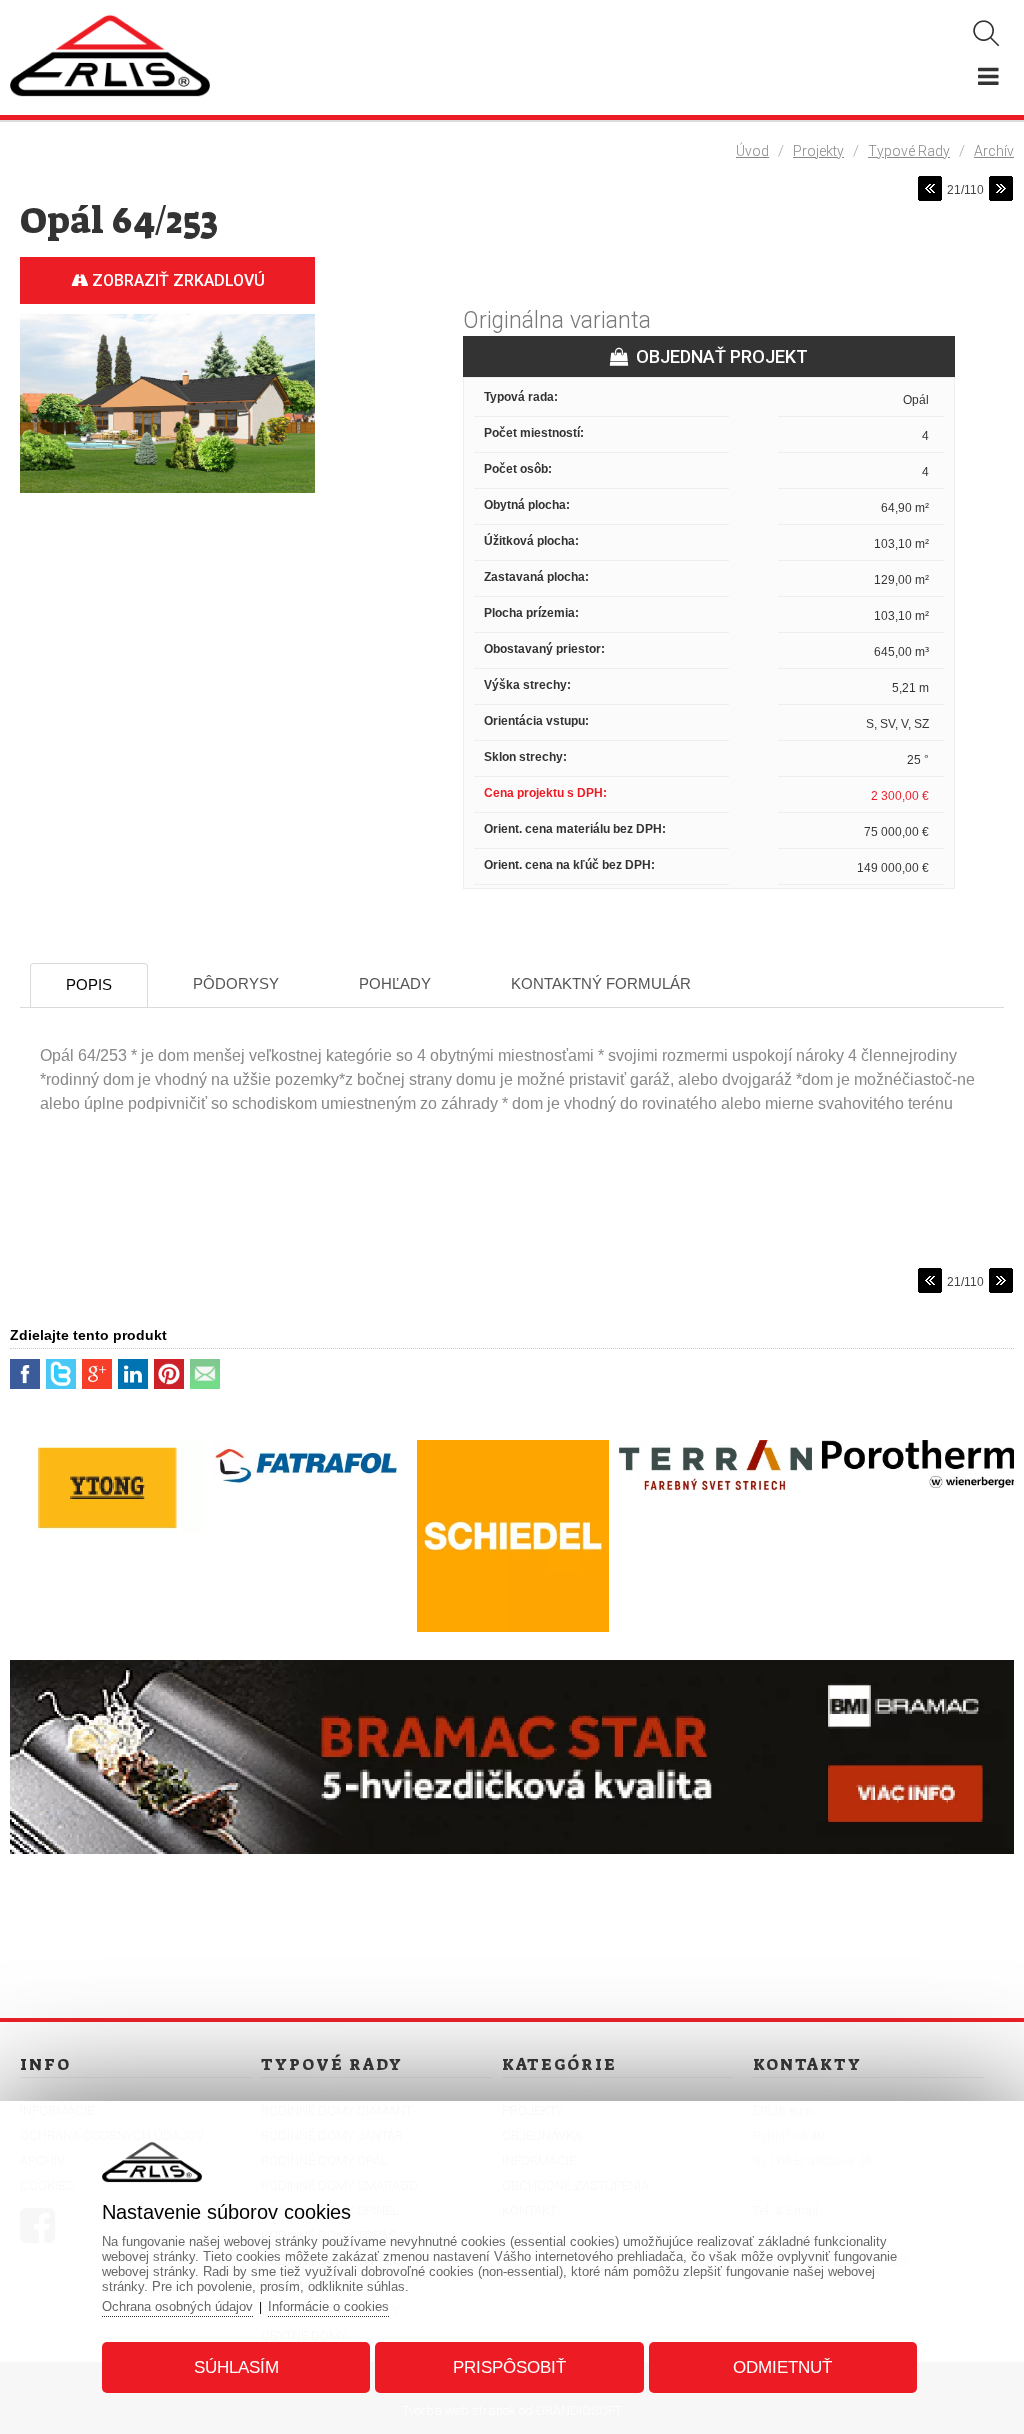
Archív (994, 151)
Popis (89, 984)
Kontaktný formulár (601, 983)
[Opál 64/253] (167, 494)
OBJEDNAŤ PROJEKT (718, 356)
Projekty (818, 151)
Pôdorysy (236, 983)
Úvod (752, 151)
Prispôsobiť (509, 2367)
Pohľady (395, 983)
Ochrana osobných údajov (177, 2306)
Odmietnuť (782, 2367)
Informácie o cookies (328, 2306)
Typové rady (909, 151)
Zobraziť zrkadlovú (176, 280)
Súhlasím (236, 2367)
